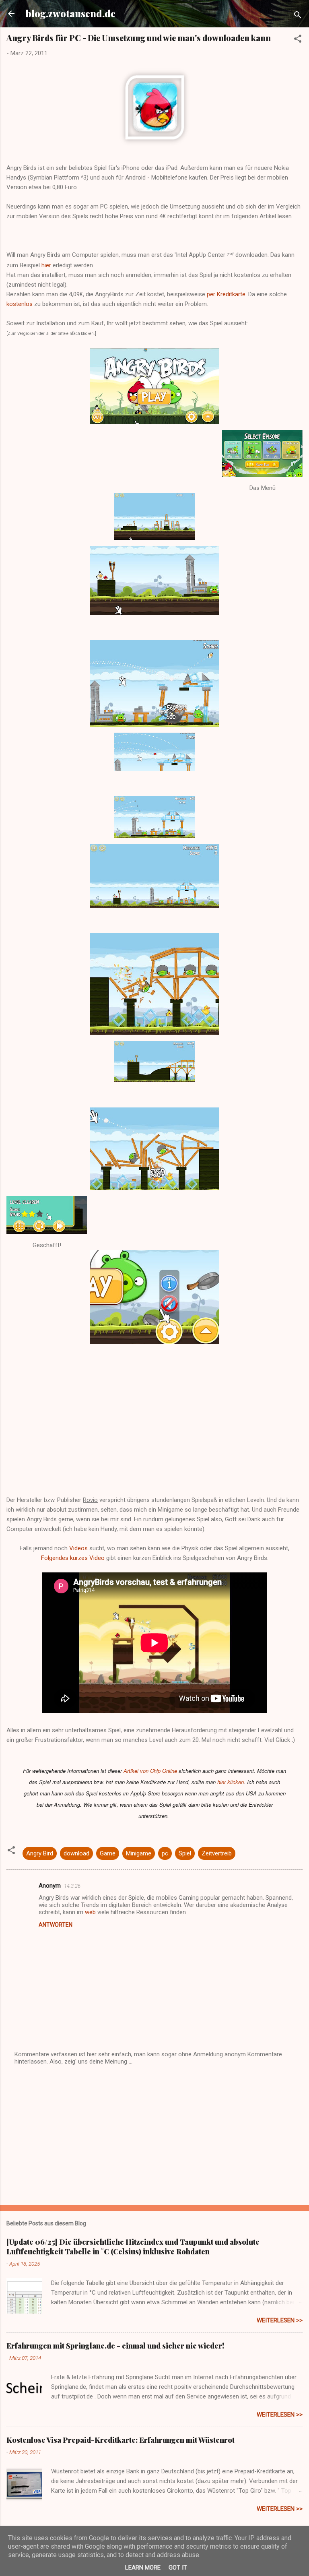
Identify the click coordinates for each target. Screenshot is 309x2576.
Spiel (185, 1853)
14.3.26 (72, 1886)
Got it (178, 2568)
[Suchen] (298, 16)
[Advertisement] (154, 2136)
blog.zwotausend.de (71, 13)
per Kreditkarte (226, 294)
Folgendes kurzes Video (73, 1558)
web (90, 1912)
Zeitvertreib (217, 1853)
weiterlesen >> (280, 2320)
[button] (298, 40)
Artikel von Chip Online (150, 1771)
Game (108, 1853)
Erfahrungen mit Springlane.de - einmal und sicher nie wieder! (115, 2346)
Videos (78, 1548)
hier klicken (231, 1782)
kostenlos (20, 304)
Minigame (139, 1853)
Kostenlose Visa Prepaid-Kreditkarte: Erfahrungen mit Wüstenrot (121, 2440)
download (76, 1853)
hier (46, 265)
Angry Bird (40, 1853)
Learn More (143, 2568)
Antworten (56, 1925)
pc (165, 1853)
